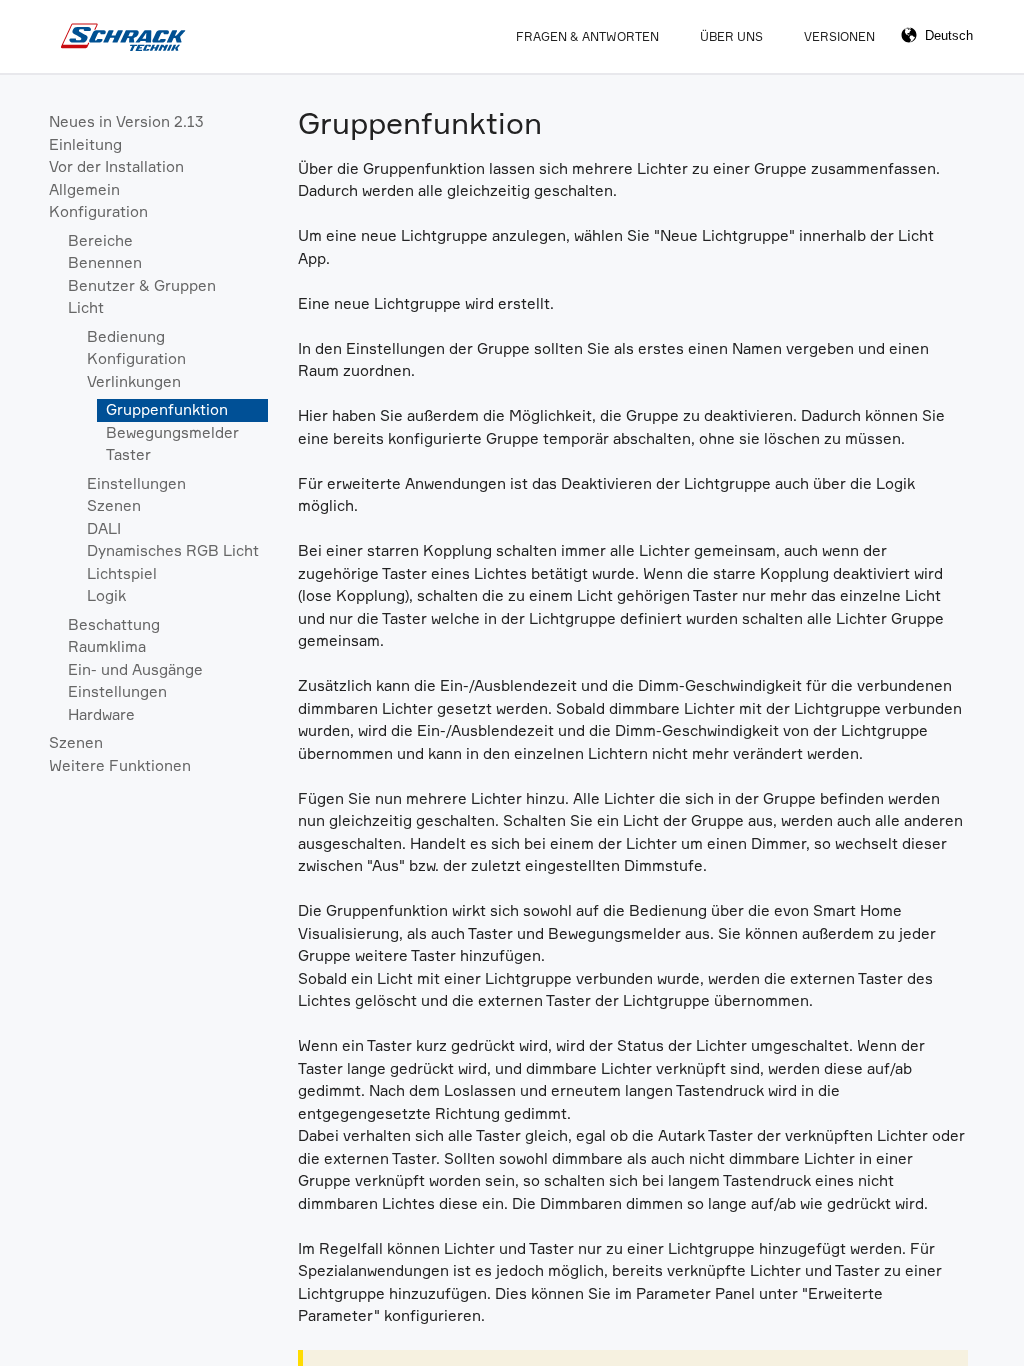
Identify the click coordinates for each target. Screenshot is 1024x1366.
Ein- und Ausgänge (135, 669)
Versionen (839, 36)
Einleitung (85, 144)
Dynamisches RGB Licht (173, 550)
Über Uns (731, 36)
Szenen (114, 505)
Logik (106, 595)
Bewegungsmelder (172, 432)
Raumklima (107, 646)
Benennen (105, 262)
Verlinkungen (134, 381)
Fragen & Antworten (587, 36)
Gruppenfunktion (167, 409)
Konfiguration (98, 211)
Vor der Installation (116, 166)
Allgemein (84, 189)
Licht (86, 307)
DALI (104, 528)
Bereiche (100, 240)
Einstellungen (136, 483)
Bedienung (126, 336)
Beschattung (114, 624)
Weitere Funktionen (120, 765)
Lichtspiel (122, 573)
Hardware (101, 714)
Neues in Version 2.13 (126, 121)
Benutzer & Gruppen (142, 285)
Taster (128, 454)
